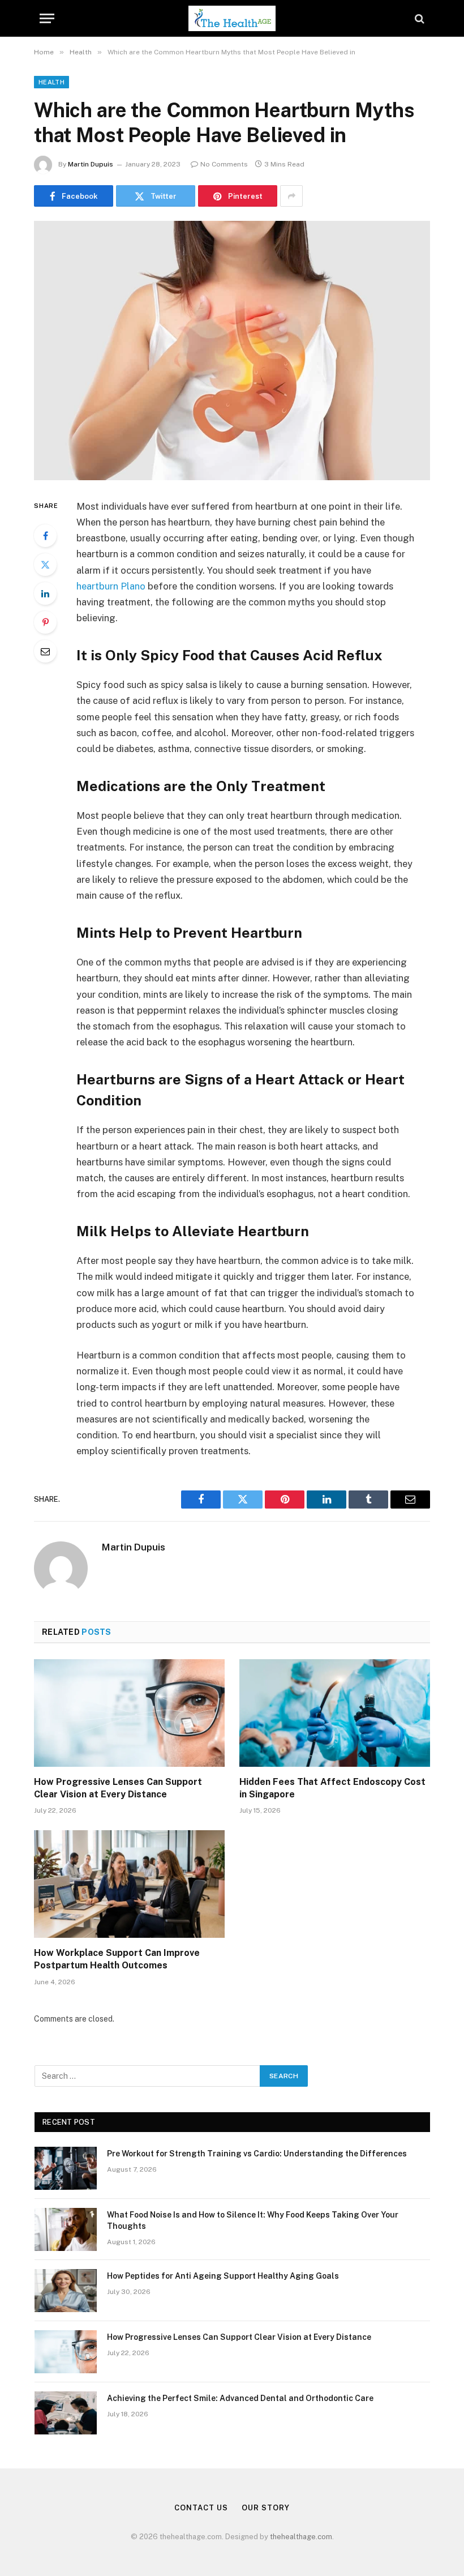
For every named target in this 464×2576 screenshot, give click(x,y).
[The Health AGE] (232, 18)
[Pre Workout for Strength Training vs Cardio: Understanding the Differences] (66, 2168)
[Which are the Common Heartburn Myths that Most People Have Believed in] (232, 350)
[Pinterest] (45, 622)
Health (51, 82)
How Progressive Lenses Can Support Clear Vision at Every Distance (118, 1788)
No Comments (224, 164)
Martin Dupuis (91, 164)
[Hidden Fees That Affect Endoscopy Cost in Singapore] (335, 1713)
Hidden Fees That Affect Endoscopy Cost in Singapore (332, 1788)
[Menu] (47, 18)
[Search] (418, 18)
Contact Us (201, 2508)
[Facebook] (45, 536)
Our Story (265, 2508)
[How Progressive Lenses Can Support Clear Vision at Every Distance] (129, 1713)
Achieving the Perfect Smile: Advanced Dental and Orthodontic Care (240, 2398)
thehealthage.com (301, 2537)
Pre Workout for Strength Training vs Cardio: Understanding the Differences (257, 2154)
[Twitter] (45, 565)
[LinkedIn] (45, 593)
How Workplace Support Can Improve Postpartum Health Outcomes (117, 1959)
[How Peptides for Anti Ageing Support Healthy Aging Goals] (66, 2291)
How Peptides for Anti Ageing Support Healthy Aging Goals (223, 2276)
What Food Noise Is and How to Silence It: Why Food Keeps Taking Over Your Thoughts (253, 2220)
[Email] (45, 651)
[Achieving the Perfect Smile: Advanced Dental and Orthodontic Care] (66, 2413)
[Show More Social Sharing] (291, 196)
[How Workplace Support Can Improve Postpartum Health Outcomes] (129, 1884)
